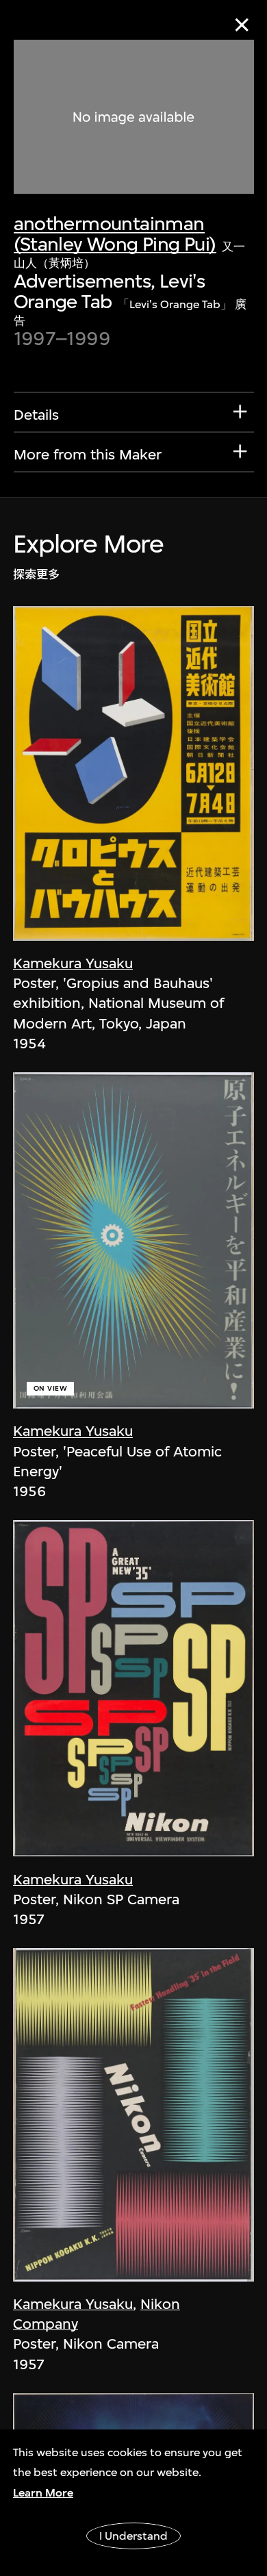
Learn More (43, 2493)
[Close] (242, 25)
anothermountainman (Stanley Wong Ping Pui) (115, 233)
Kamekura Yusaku (73, 963)
